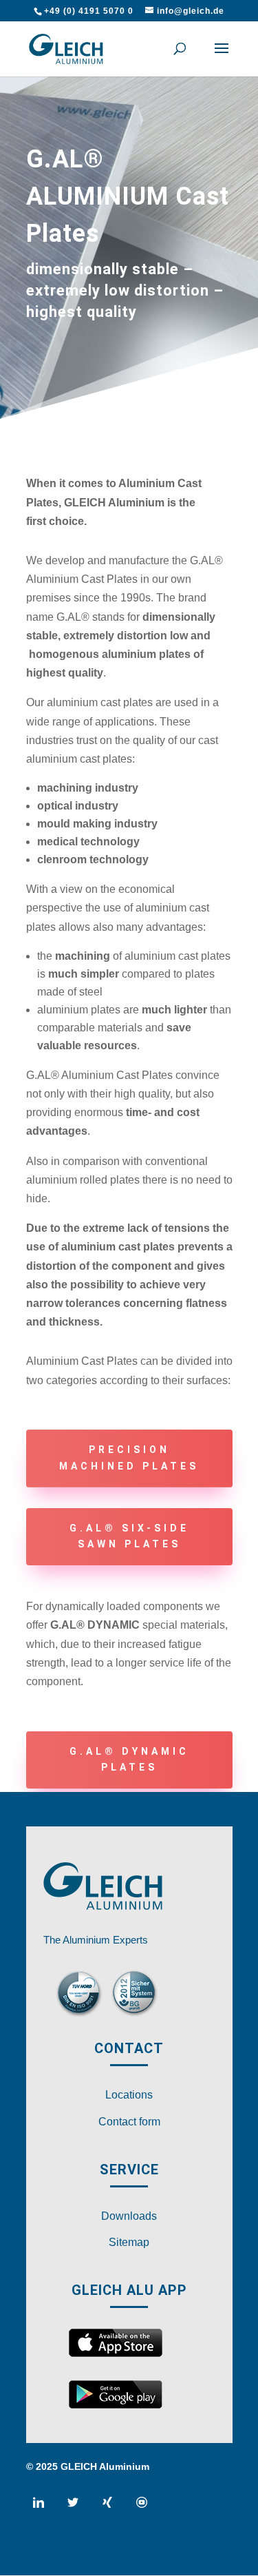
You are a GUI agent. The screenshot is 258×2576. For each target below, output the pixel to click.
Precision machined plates (129, 1458)
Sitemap (129, 2242)
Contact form (129, 2122)
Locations (129, 2095)
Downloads (129, 2216)
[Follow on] (44, 2508)
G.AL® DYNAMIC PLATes (129, 1760)
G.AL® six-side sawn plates (129, 1536)
